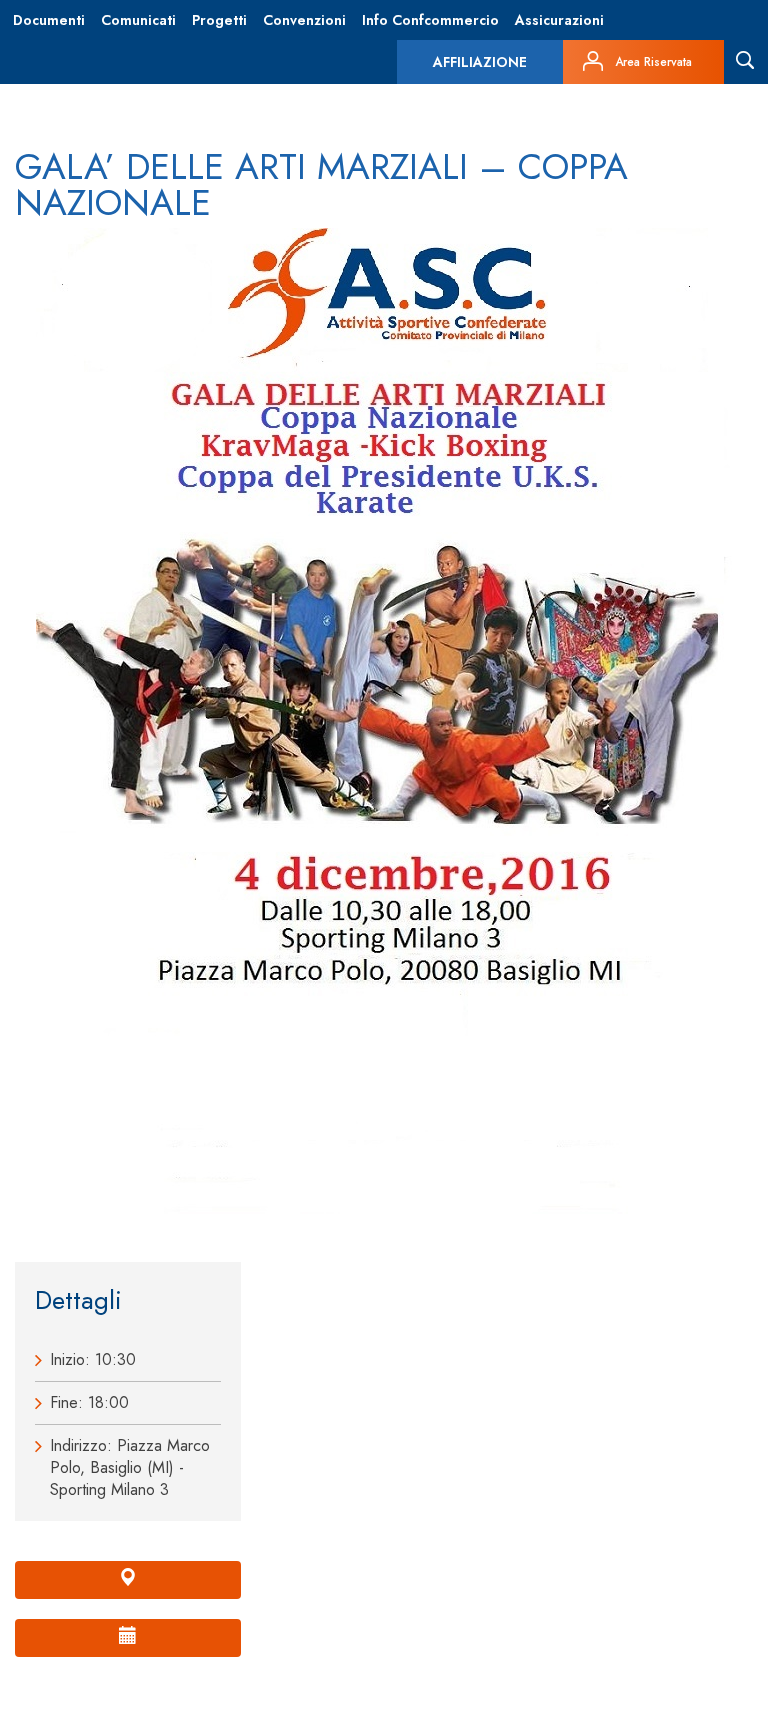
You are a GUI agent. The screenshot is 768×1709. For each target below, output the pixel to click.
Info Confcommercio (430, 20)
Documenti (49, 20)
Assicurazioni (559, 20)
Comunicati (138, 20)
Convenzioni (304, 20)
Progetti (219, 20)
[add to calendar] (128, 1638)
